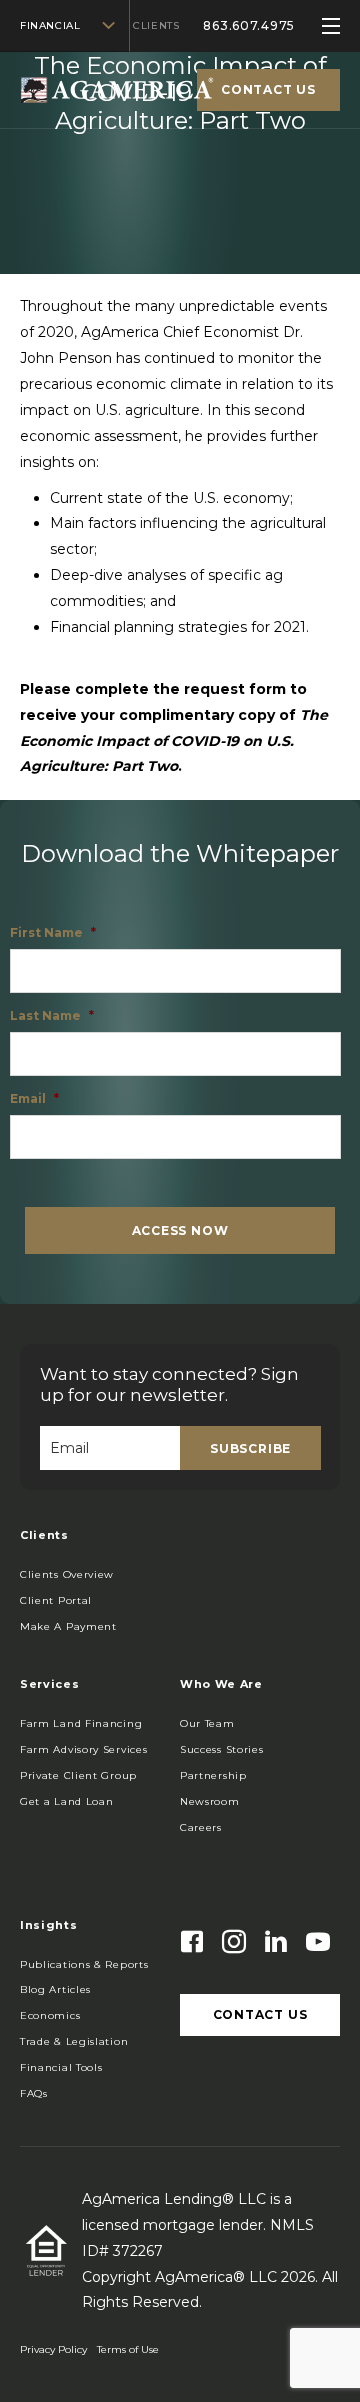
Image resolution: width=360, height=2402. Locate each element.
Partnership (213, 1775)
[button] (68, 1627)
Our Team (207, 1723)
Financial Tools (61, 2067)
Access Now (180, 1230)
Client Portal (56, 1600)
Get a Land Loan (67, 1801)
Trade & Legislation (74, 2041)
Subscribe (250, 1448)
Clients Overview (67, 1574)
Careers (201, 1827)
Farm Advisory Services (83, 1749)
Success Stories (222, 1749)
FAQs (34, 2093)
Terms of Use (128, 2349)
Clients (156, 25)
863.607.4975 (249, 25)
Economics (50, 2015)
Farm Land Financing (81, 1723)
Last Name (52, 1015)
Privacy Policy (53, 2349)
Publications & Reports (84, 1964)
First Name (53, 932)
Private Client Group (78, 1775)
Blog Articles (55, 1989)
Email (34, 1098)
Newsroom (210, 1801)
